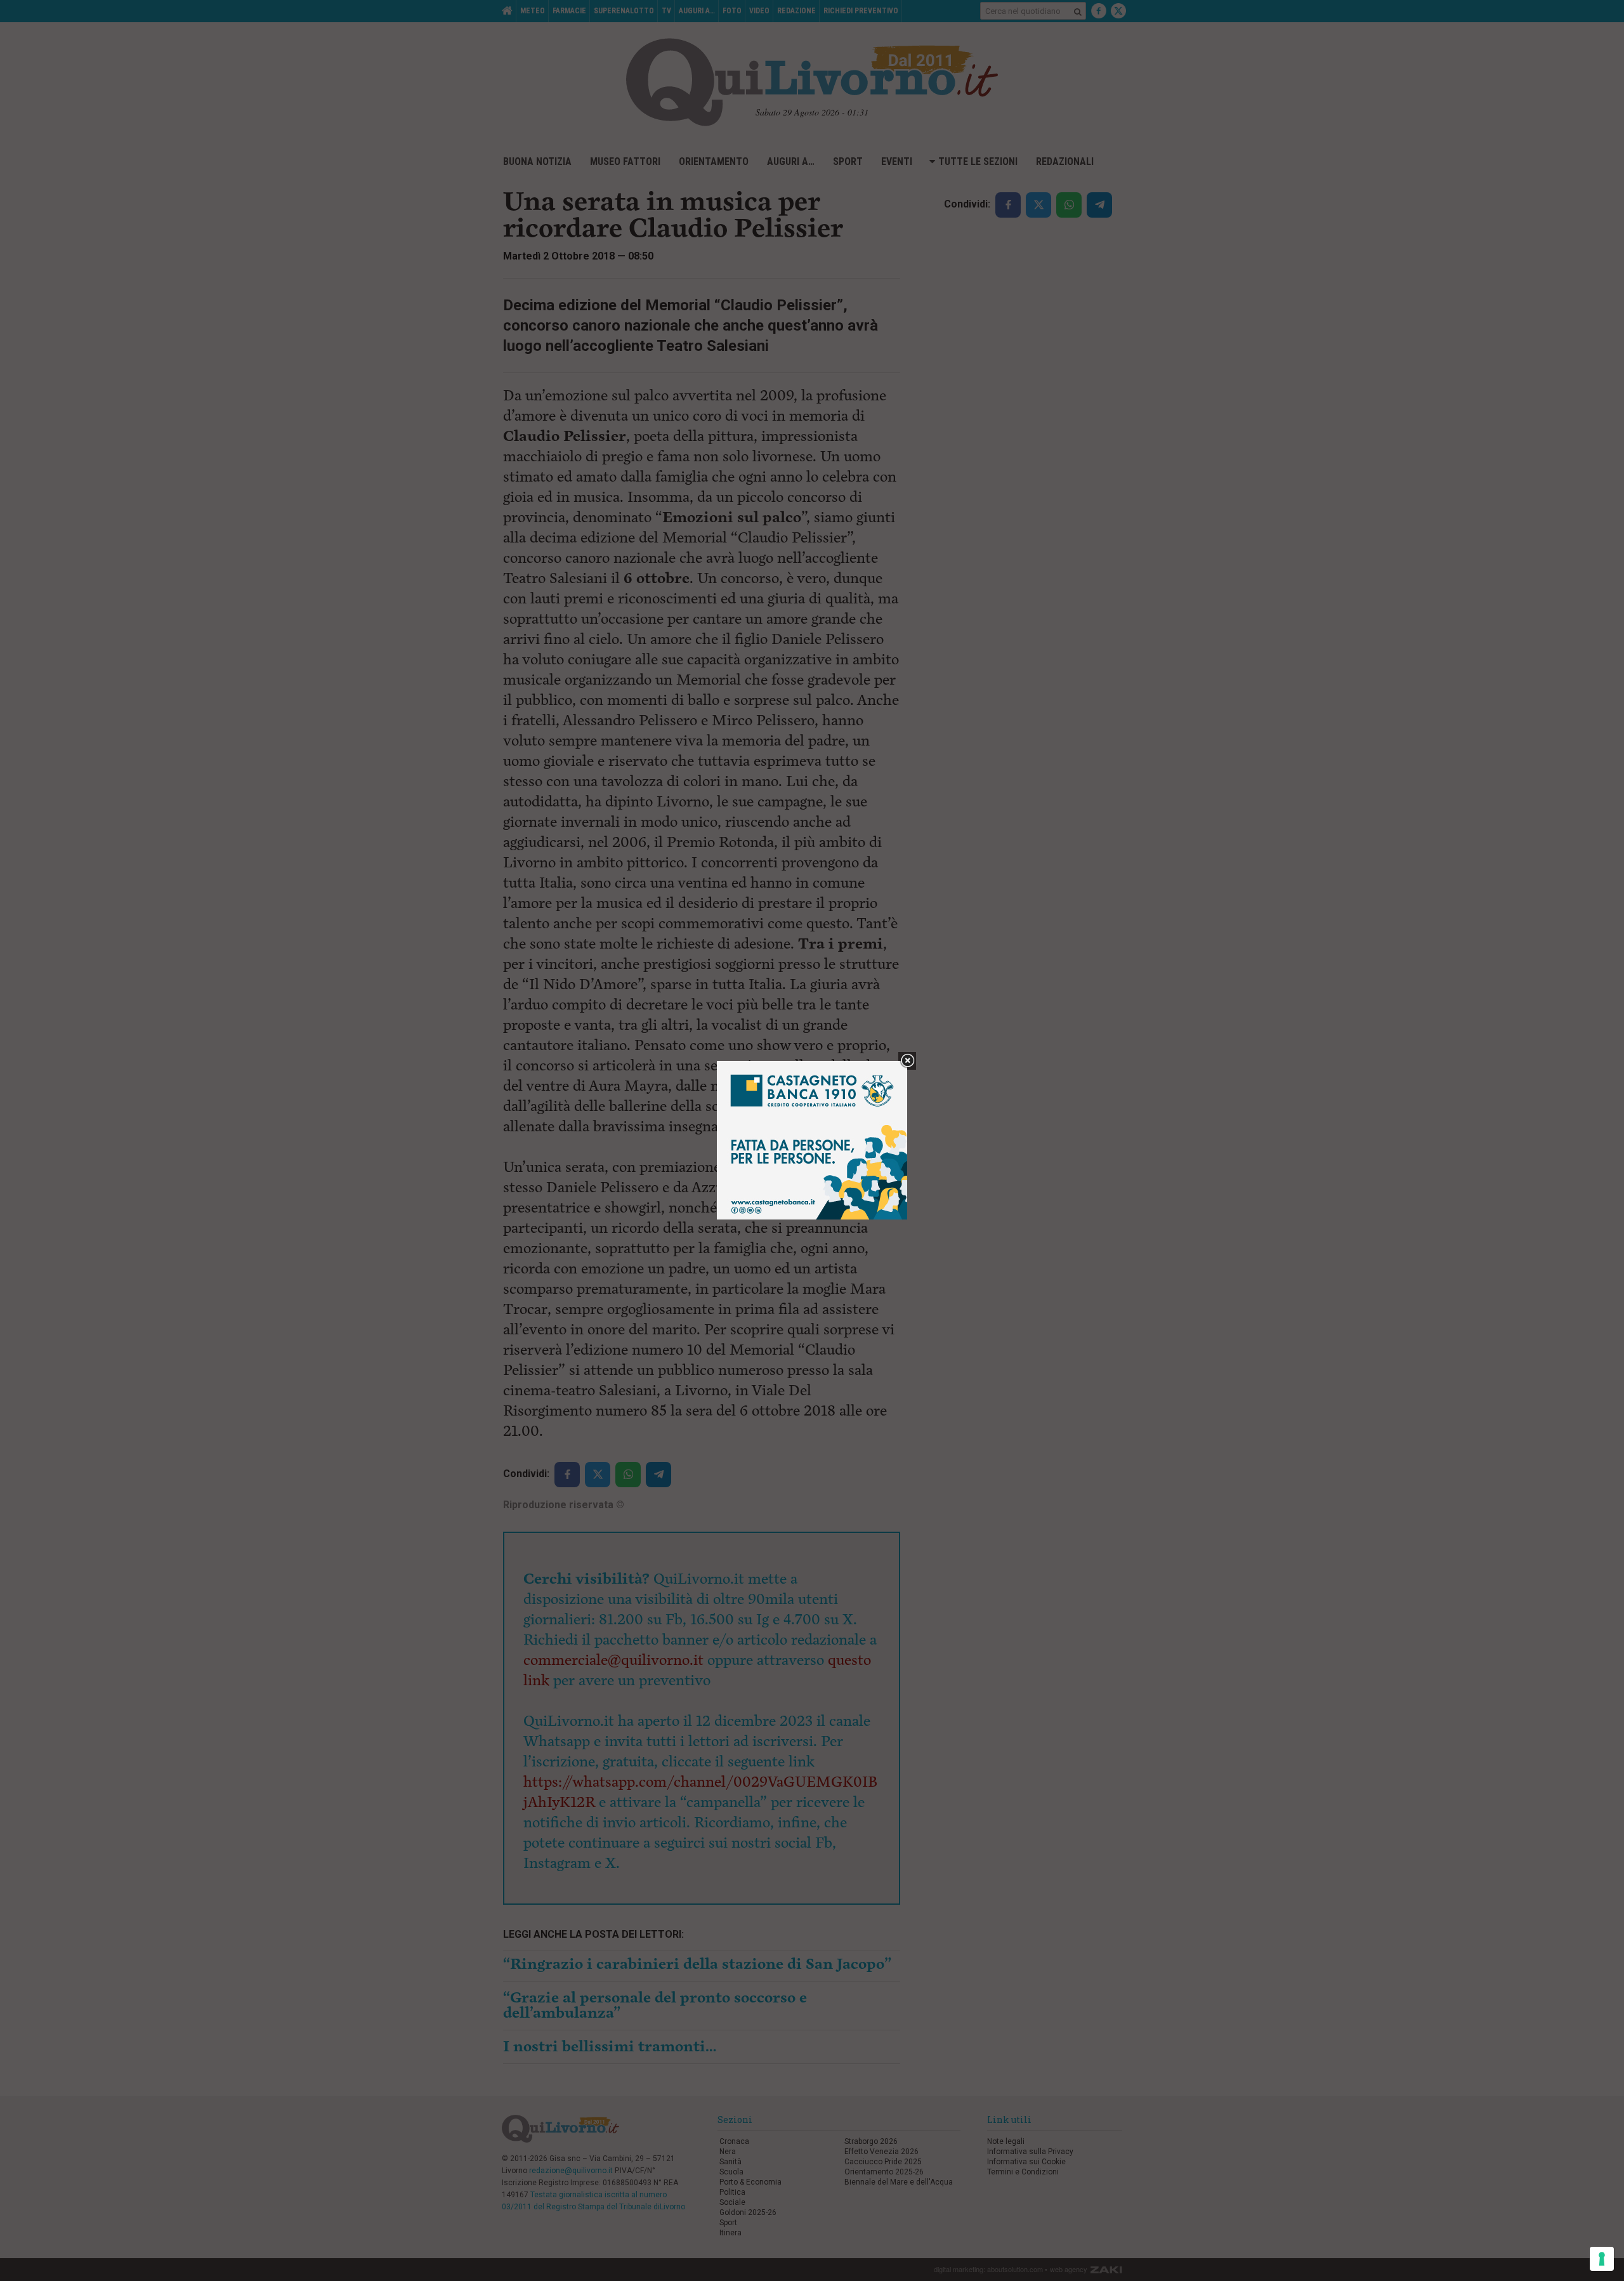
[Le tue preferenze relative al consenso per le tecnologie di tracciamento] (1602, 2259)
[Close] (907, 1061)
